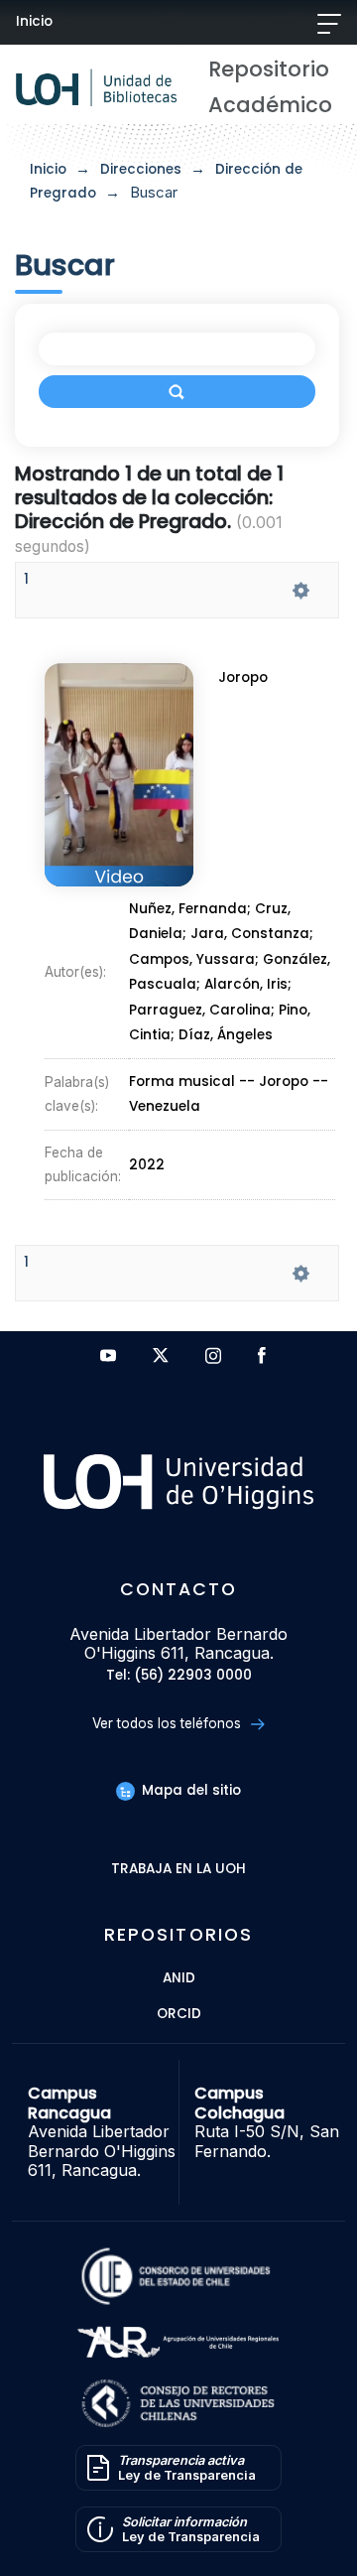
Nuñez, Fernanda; (192, 909)
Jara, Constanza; (252, 935)
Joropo (243, 678)
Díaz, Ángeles (226, 1036)
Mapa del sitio (189, 1790)
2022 (147, 1165)
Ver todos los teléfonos (169, 1723)
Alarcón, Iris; (248, 985)
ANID (179, 1979)
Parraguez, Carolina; (204, 1010)
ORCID (179, 2015)
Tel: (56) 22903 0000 (179, 1676)
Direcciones (141, 169)
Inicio (34, 21)
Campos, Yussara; (196, 959)
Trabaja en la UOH (178, 1870)
